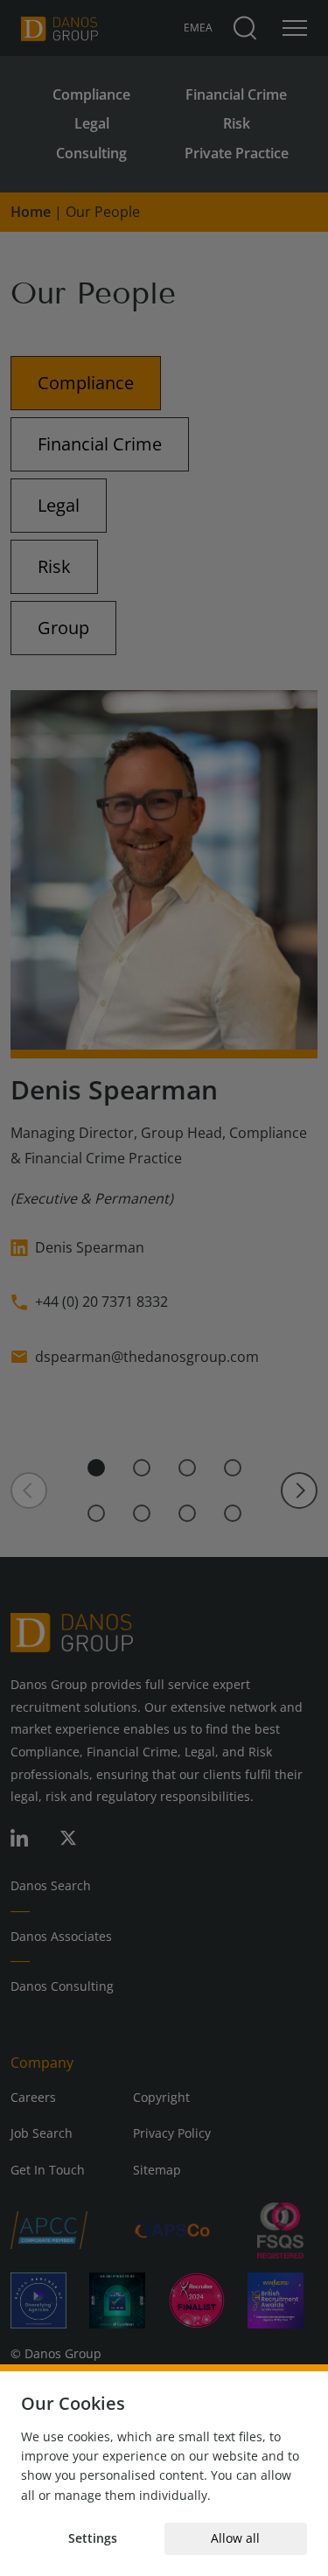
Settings (93, 2538)
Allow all (235, 2538)
